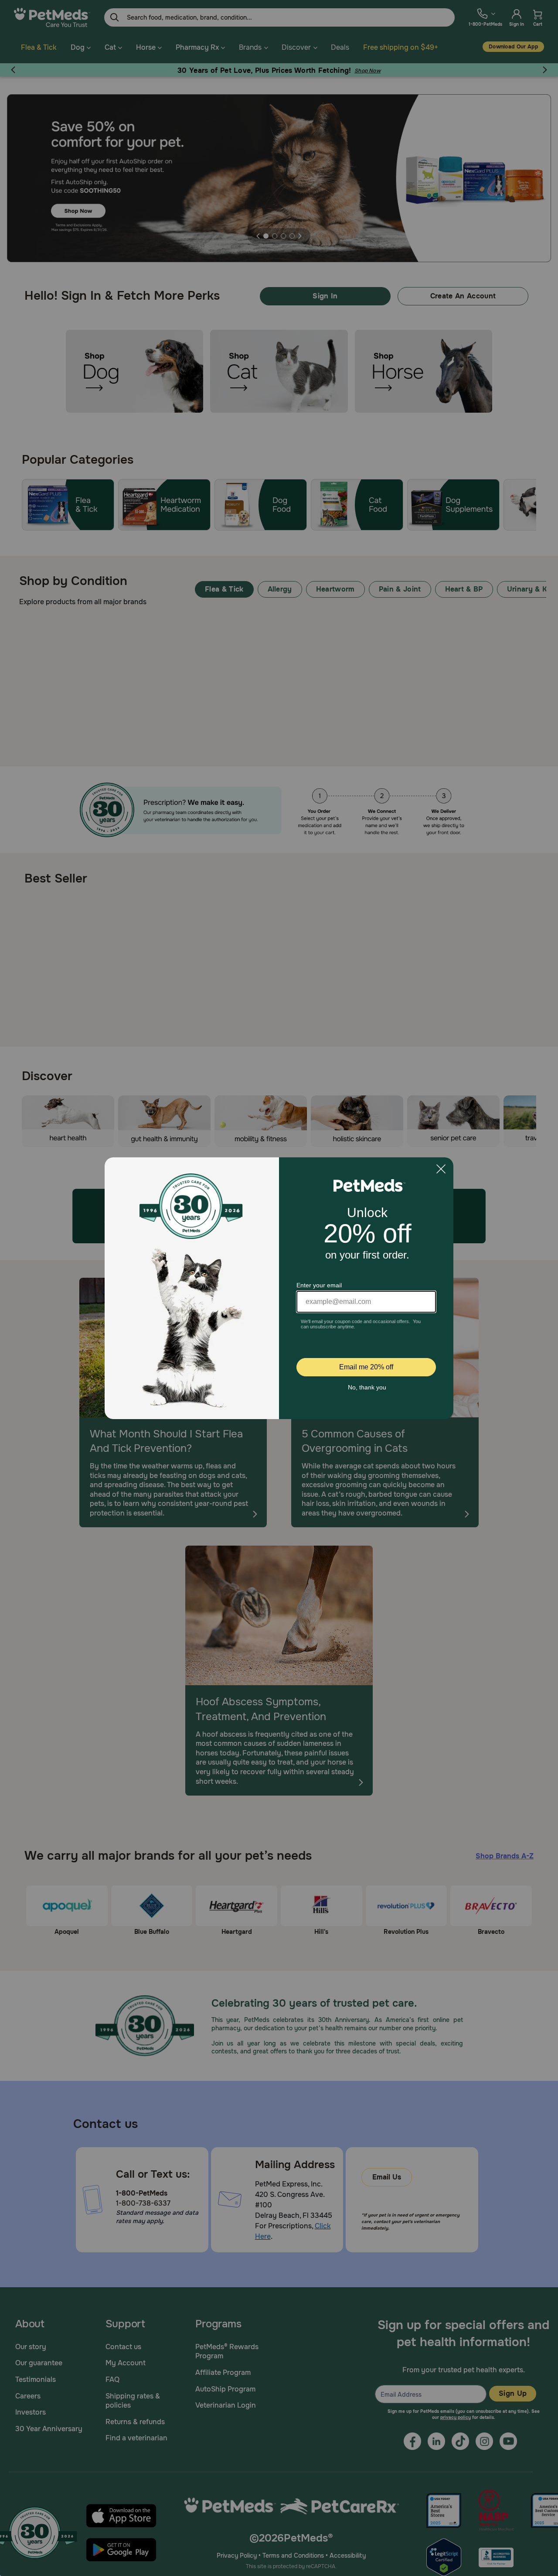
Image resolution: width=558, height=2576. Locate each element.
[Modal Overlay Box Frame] (279, 1288)
